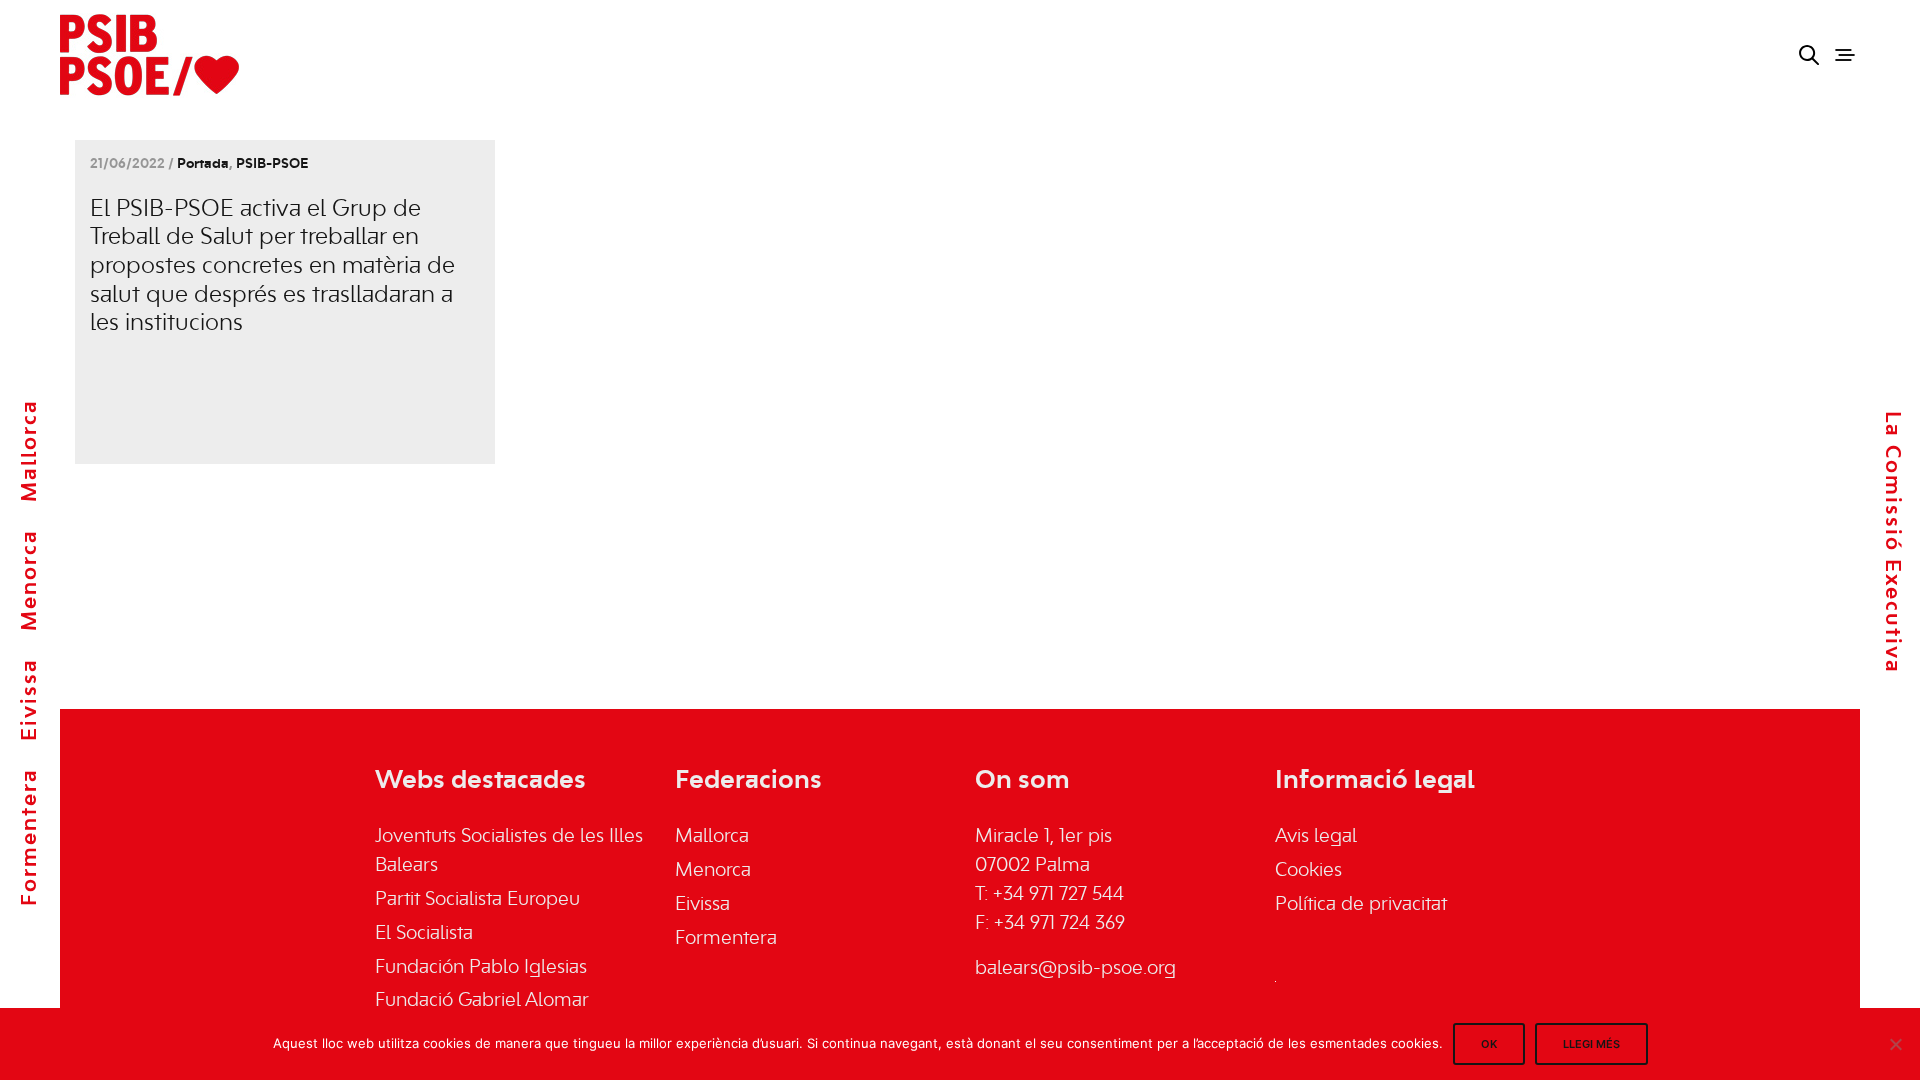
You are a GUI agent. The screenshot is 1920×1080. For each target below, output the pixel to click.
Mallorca (30, 450)
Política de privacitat (1361, 905)
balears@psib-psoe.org (1075, 969)
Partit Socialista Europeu (477, 900)
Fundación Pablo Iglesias (481, 968)
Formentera (30, 837)
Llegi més (1591, 1044)
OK (1489, 1044)
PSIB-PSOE (272, 164)
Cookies (1308, 871)
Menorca (30, 580)
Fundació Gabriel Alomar (482, 1001)
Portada (203, 164)
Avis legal (1316, 837)
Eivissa (30, 699)
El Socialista (424, 934)
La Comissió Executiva (1892, 542)
